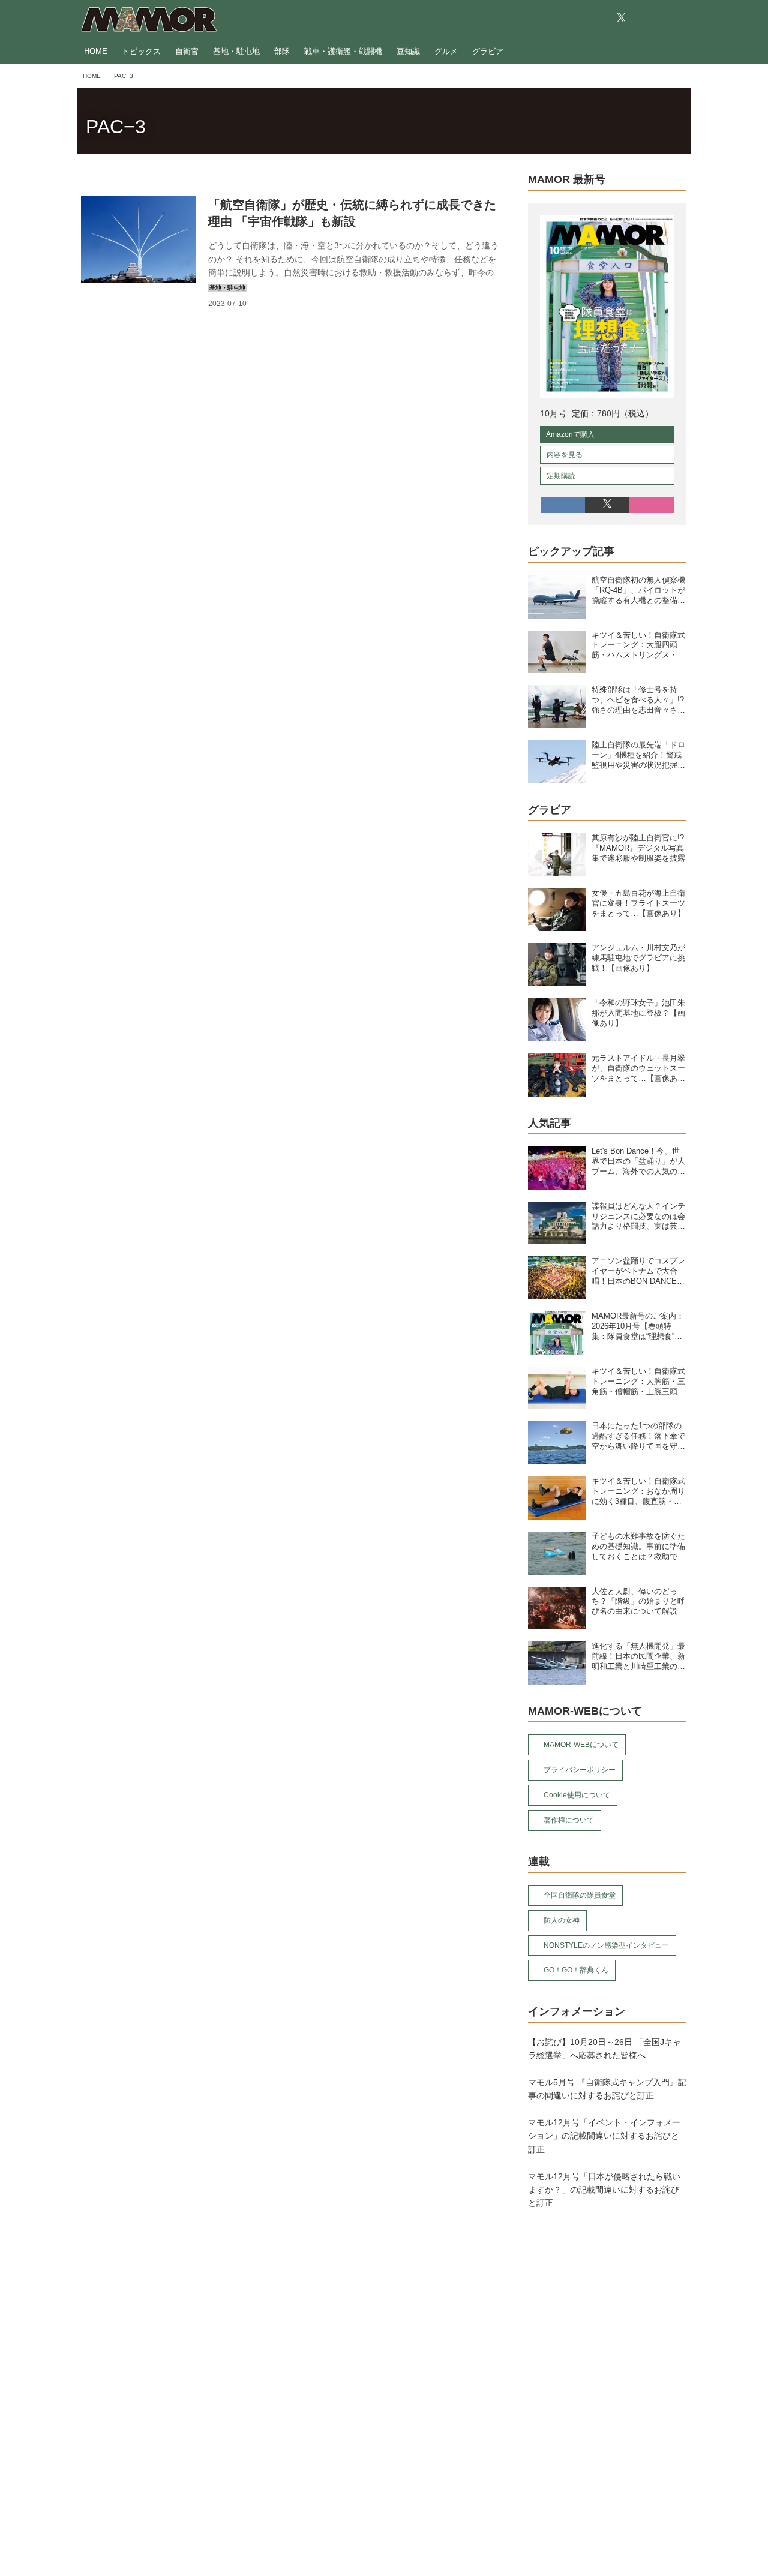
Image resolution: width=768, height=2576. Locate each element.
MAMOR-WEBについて (581, 1745)
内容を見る (565, 455)
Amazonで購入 (570, 434)
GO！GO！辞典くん (576, 1970)
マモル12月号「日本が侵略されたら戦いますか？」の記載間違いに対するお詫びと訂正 (604, 2190)
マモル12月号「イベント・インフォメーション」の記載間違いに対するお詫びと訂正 (604, 2136)
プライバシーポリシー (580, 1770)
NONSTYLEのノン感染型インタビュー (606, 1945)
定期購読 (561, 476)
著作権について (569, 1820)
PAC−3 (116, 127)
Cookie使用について (577, 1795)
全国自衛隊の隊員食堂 (580, 1895)
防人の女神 (562, 1920)
